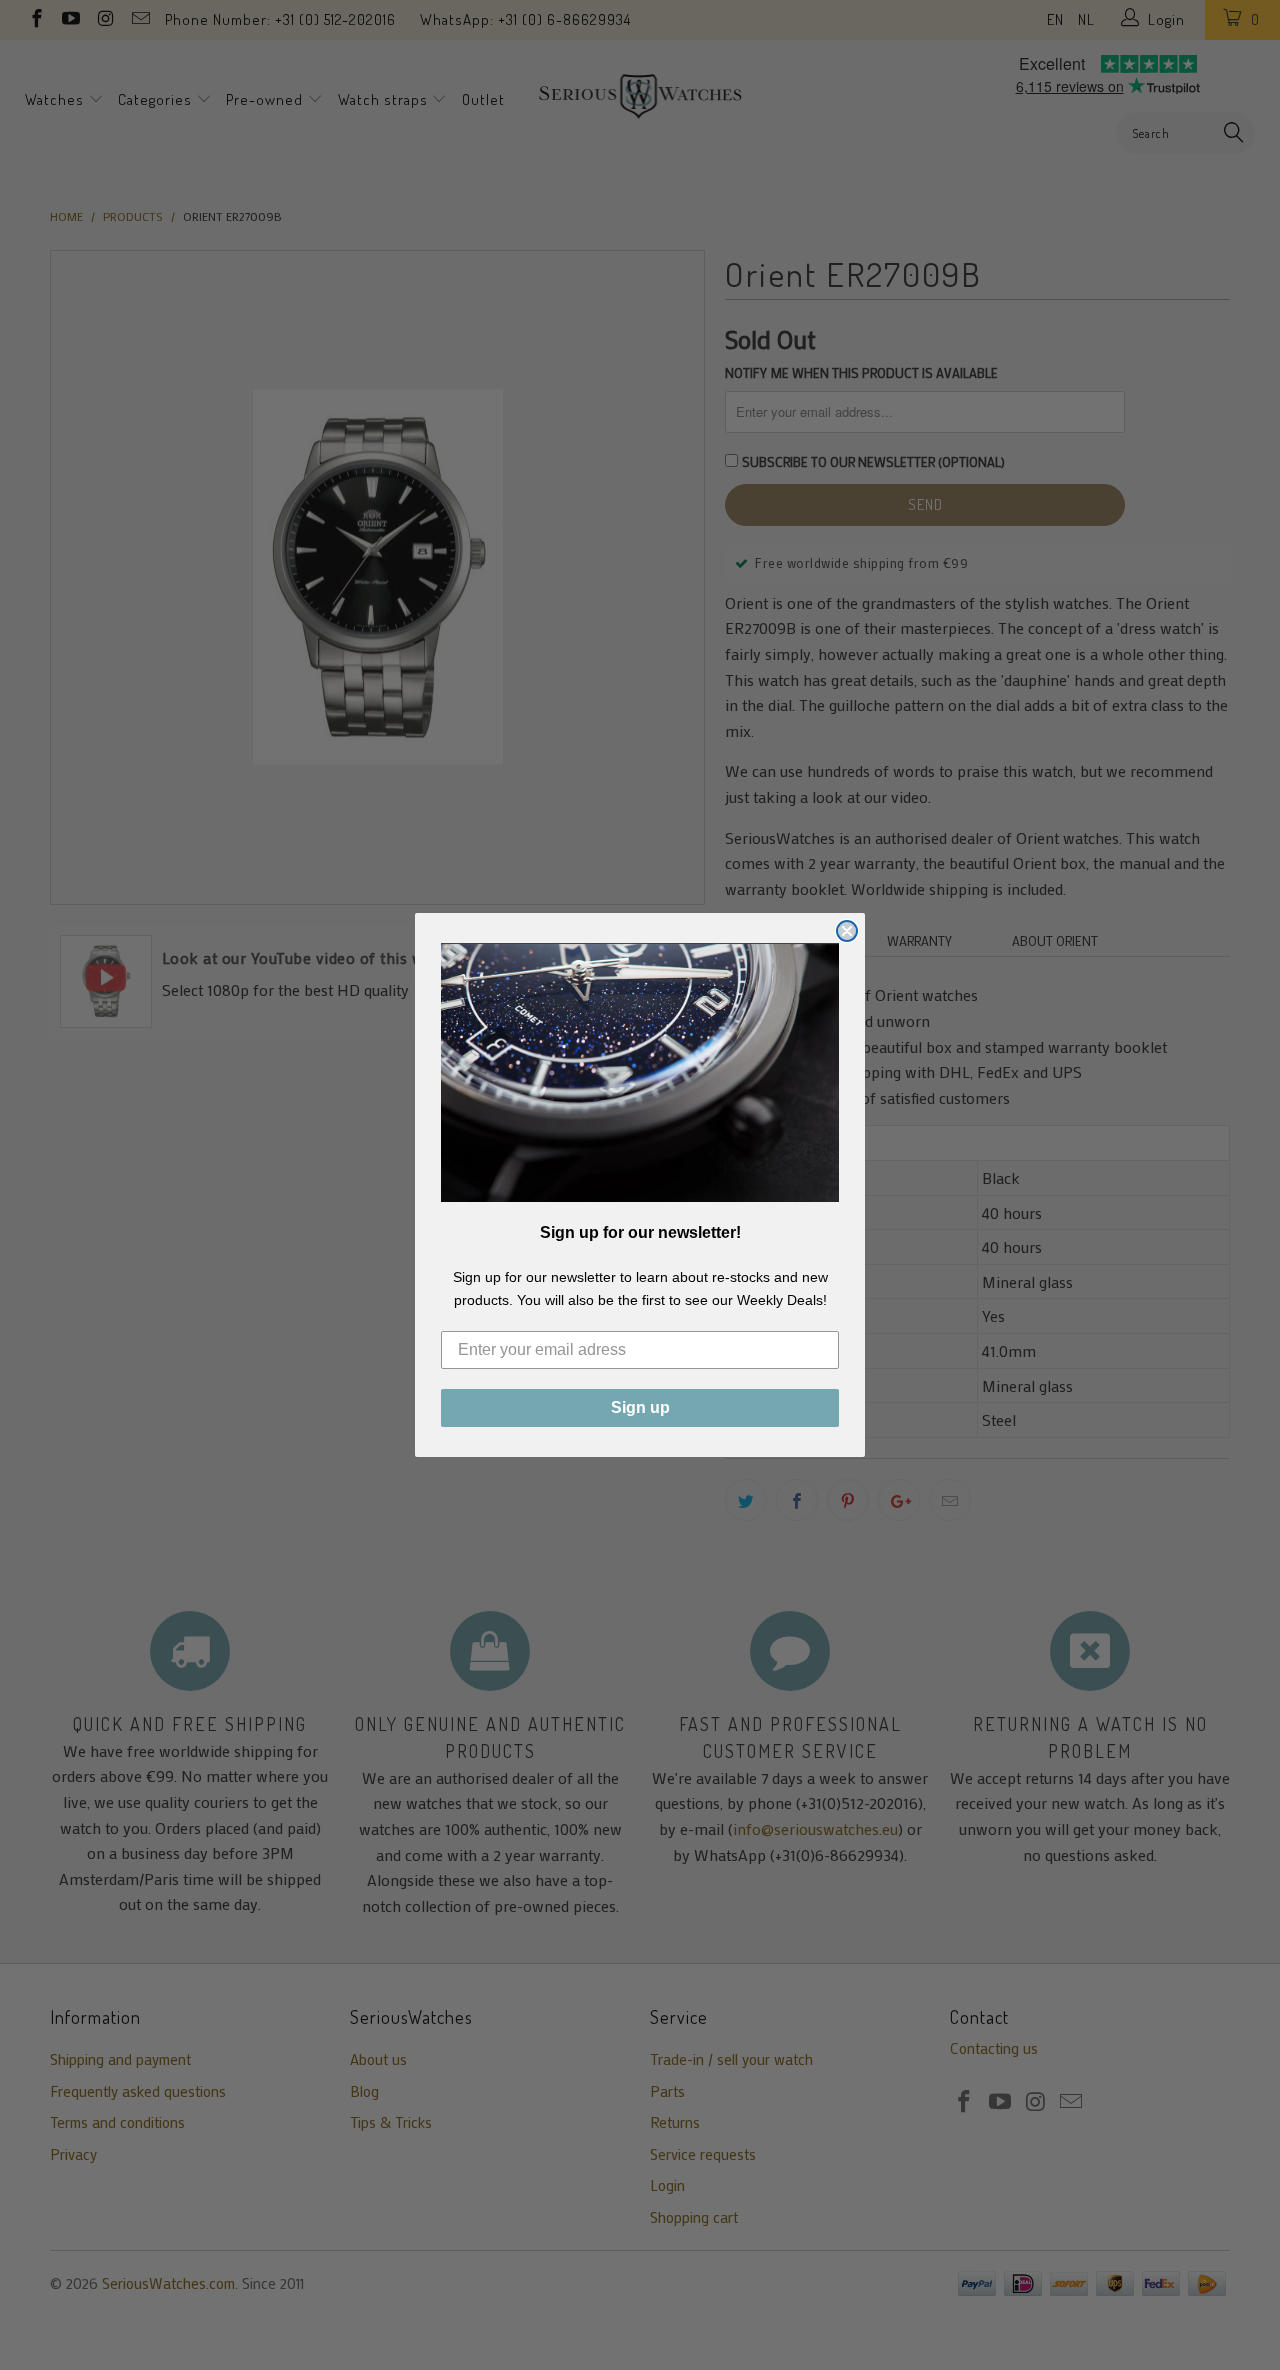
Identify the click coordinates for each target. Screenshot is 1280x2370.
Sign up (640, 1407)
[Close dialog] (847, 931)
